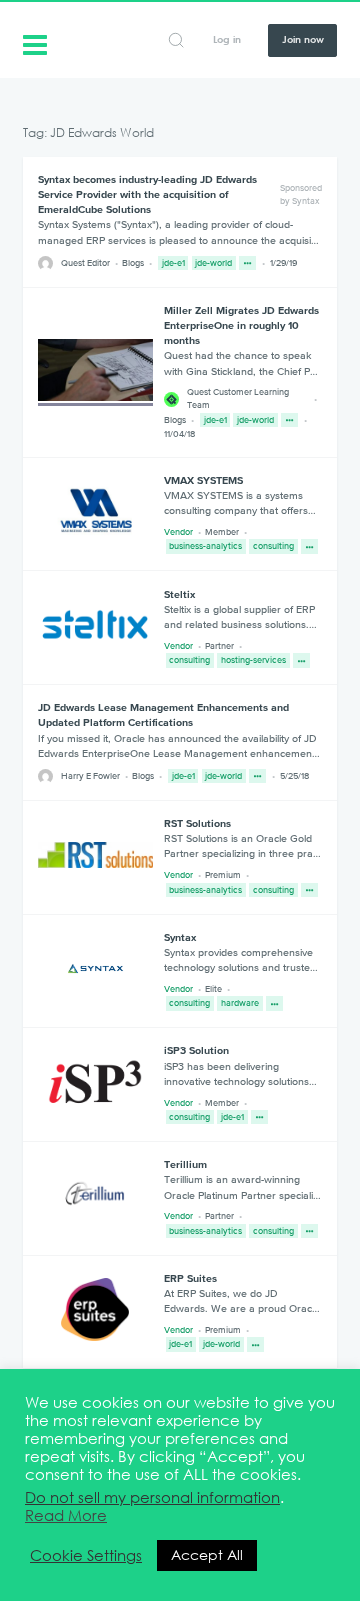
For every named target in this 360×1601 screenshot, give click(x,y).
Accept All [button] (207, 1555)
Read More (66, 1516)
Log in (227, 39)
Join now (303, 39)
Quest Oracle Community (35, 43)
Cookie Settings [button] (86, 1556)
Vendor (178, 532)
